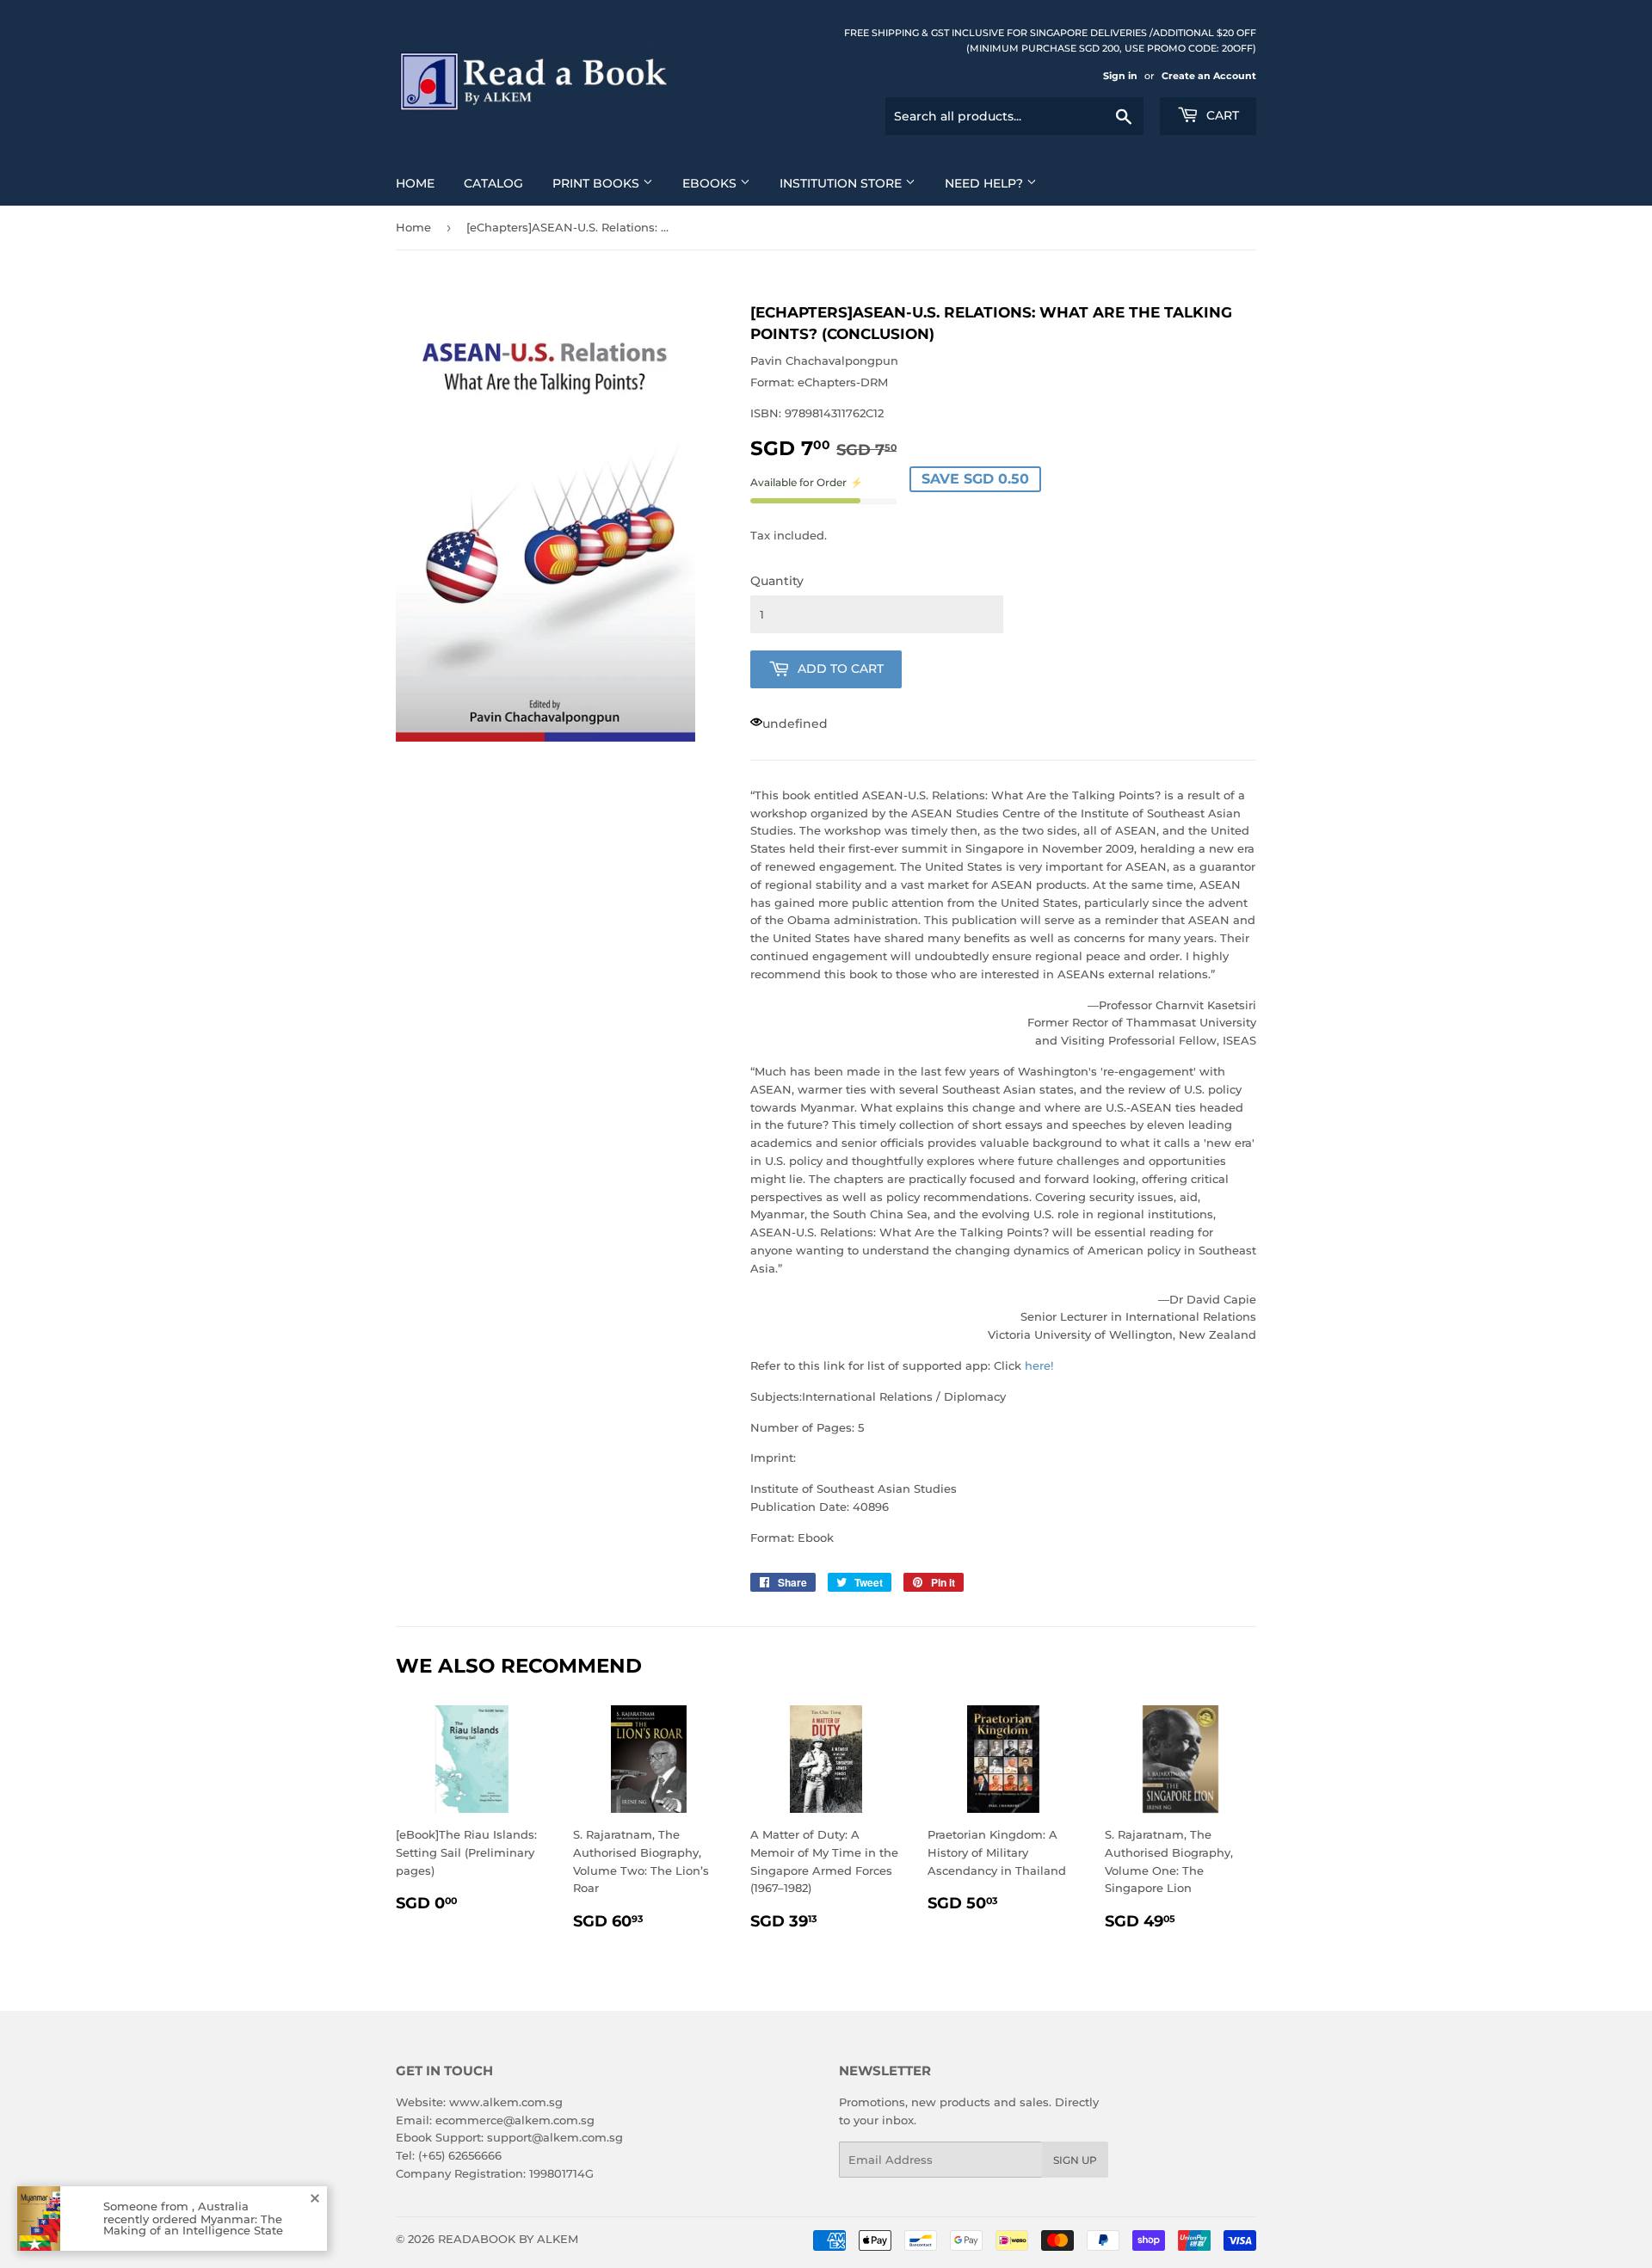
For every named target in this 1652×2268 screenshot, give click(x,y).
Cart (1221, 115)
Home (415, 183)
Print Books (598, 183)
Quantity (777, 581)
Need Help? (986, 183)
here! (1039, 1365)
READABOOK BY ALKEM (508, 2239)
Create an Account (1209, 76)
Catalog (493, 183)
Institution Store (842, 183)
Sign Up (1075, 2160)
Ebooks (711, 183)
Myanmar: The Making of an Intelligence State (193, 2224)
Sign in (1120, 76)
